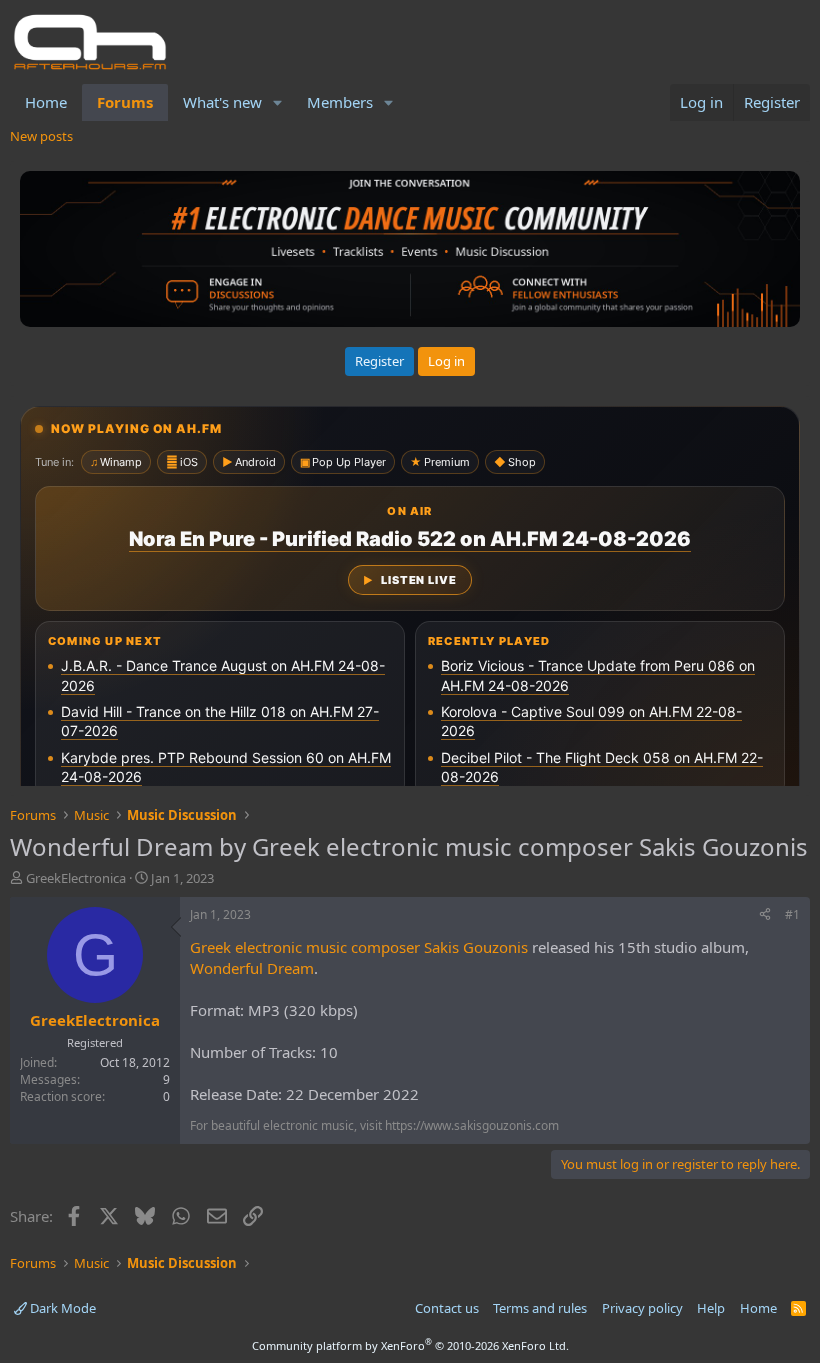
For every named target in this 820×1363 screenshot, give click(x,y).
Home (46, 102)
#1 (792, 914)
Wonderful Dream (252, 968)
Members (340, 102)
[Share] (765, 915)
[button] (278, 102)
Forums (125, 102)
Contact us (447, 1308)
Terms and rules (540, 1308)
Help (711, 1308)
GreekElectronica (76, 878)
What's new (222, 102)
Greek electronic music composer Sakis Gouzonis (359, 947)
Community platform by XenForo (410, 1345)
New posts (41, 136)
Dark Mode (61, 1308)
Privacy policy (642, 1308)
